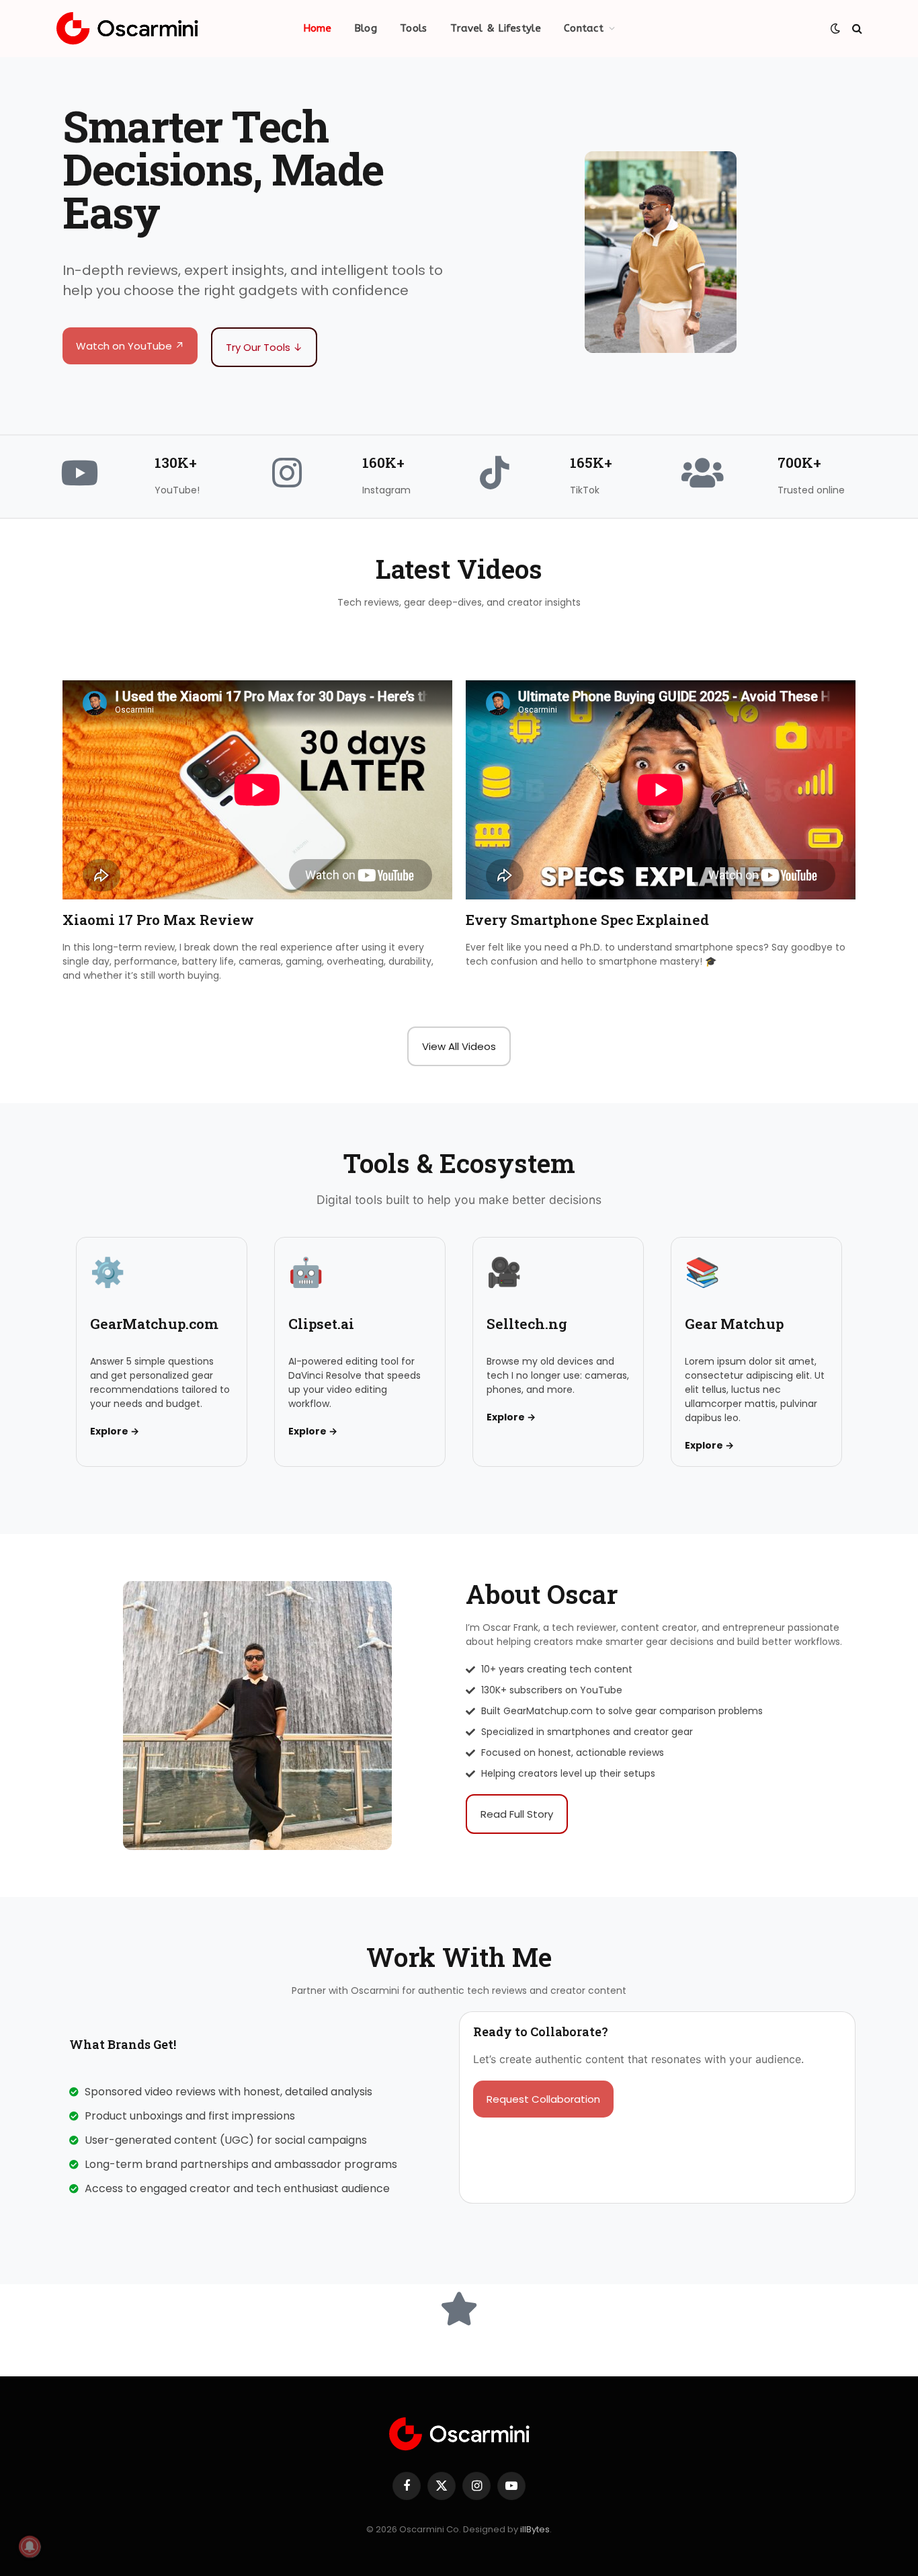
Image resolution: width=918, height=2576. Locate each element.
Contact (584, 28)
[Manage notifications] (30, 2546)
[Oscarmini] (127, 29)
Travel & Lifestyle (496, 28)
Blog (366, 28)
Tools (414, 28)
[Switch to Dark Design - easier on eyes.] (835, 28)
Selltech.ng (527, 1324)
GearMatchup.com (154, 1324)
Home (317, 28)
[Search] (856, 29)
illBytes (535, 2529)
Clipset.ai (321, 1324)
